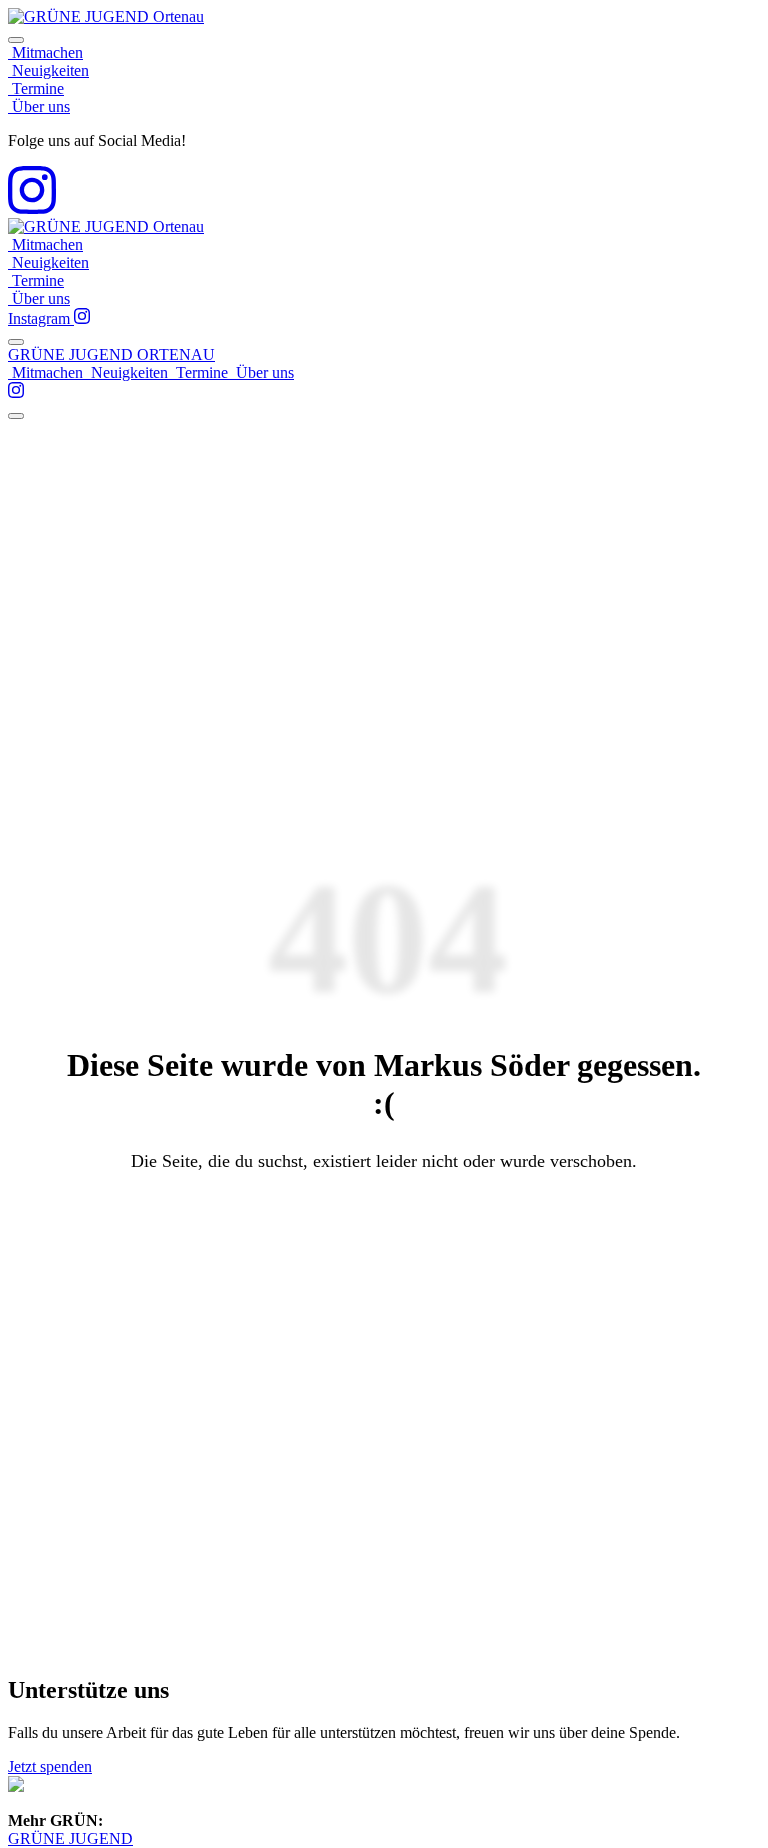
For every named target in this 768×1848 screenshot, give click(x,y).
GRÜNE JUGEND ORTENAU (111, 354)
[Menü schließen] (16, 40)
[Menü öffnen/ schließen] (16, 342)
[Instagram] (32, 208)
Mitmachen (45, 52)
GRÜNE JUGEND (70, 1838)
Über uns (39, 106)
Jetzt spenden (50, 1766)
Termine (36, 88)
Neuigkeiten (48, 70)
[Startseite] (106, 16)
